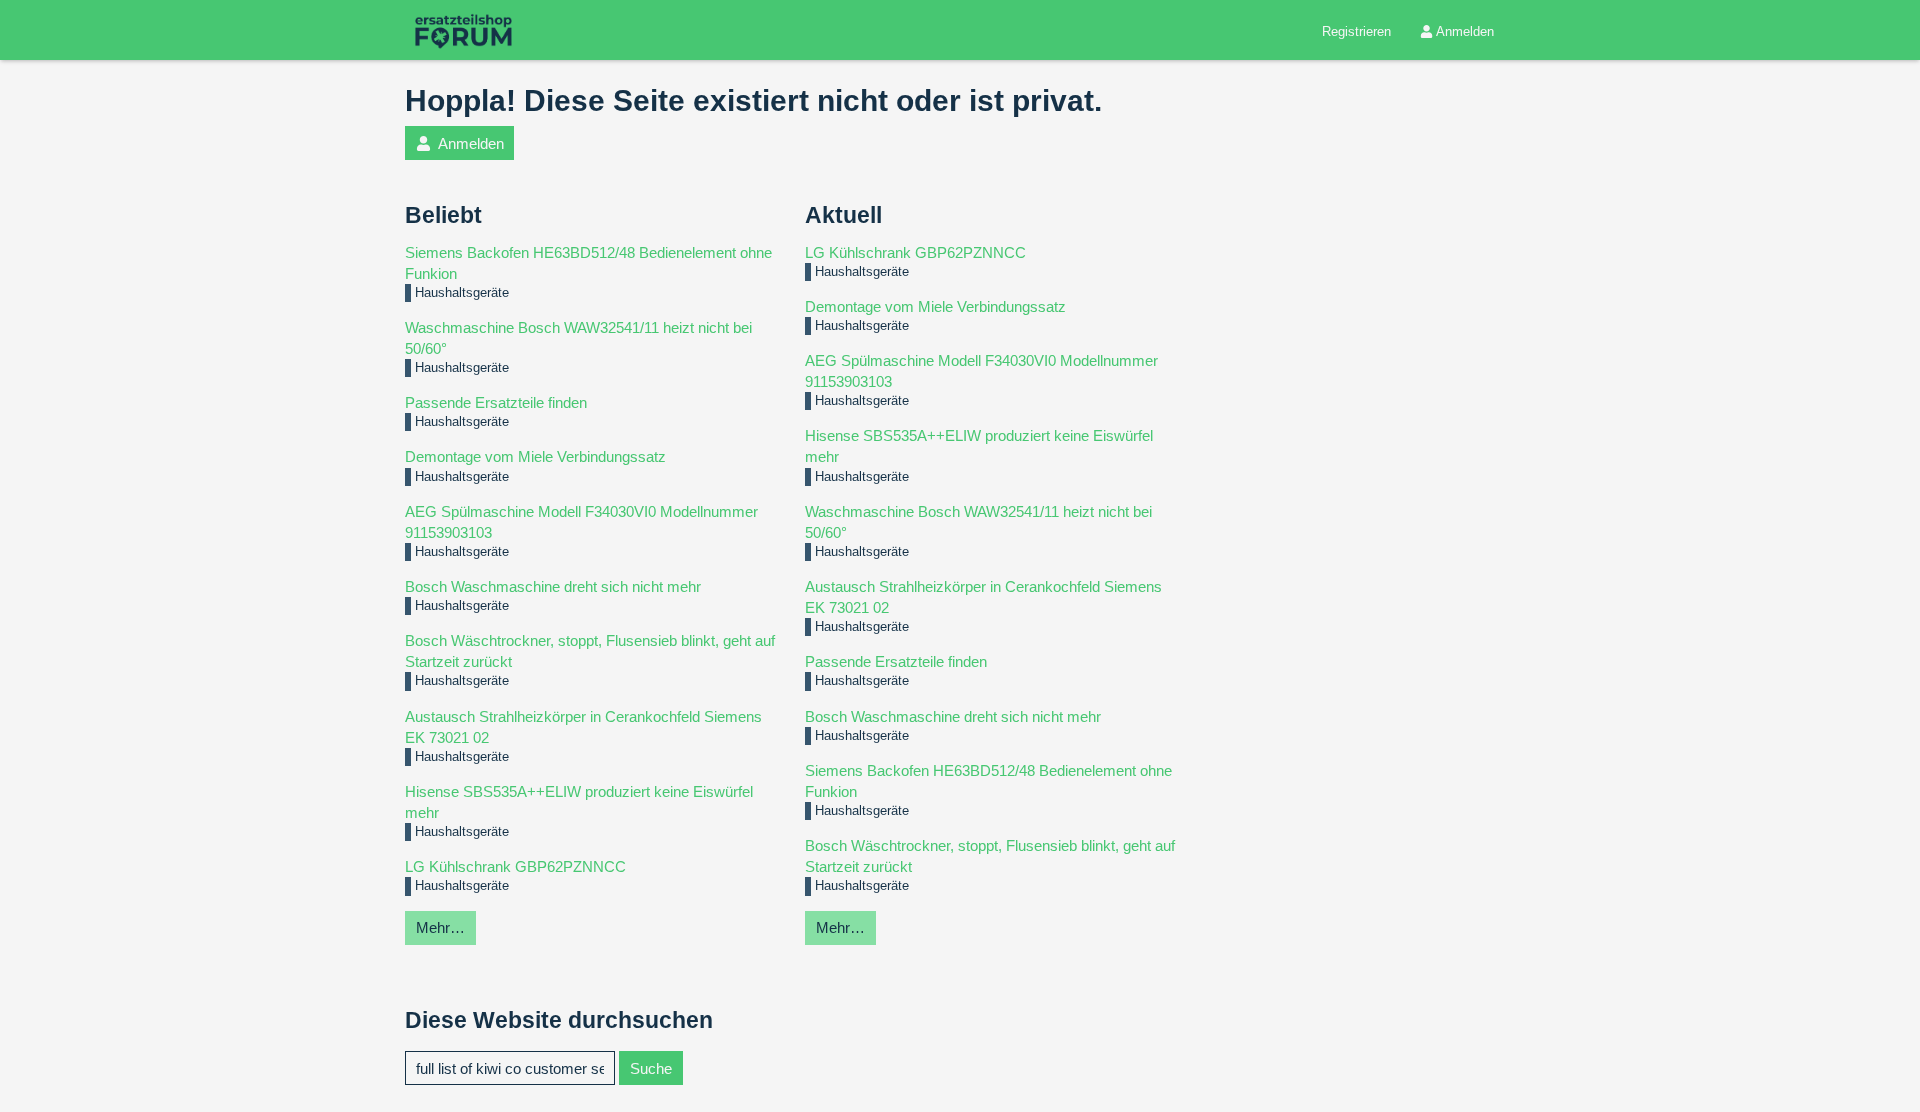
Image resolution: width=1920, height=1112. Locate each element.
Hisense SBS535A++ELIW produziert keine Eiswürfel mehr (579, 802)
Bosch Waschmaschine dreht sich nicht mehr (553, 586)
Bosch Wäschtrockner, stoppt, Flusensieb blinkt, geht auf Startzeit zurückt (590, 651)
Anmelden (1465, 31)
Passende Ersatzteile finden (496, 402)
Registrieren (1356, 31)
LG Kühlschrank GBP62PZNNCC (515, 866)
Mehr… (440, 927)
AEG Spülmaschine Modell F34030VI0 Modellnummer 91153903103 (581, 522)
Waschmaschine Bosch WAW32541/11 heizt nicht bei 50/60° (578, 338)
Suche (651, 1068)
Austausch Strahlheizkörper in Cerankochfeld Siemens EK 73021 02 (583, 727)
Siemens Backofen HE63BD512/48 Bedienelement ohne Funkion (588, 263)
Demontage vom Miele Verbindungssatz (535, 456)
